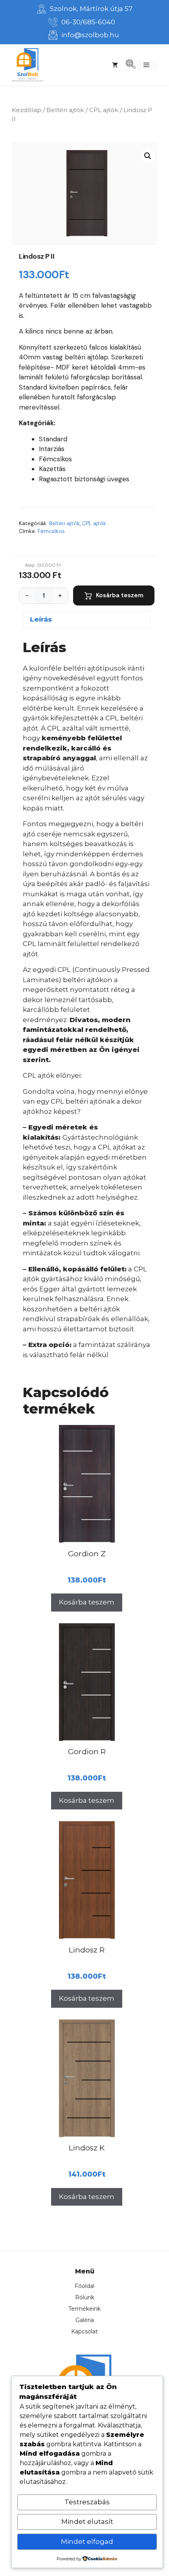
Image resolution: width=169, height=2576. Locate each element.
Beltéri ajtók (65, 110)
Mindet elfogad (87, 2542)
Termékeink (84, 2309)
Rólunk (85, 2297)
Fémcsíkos (51, 531)
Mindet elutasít (87, 2522)
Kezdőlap (27, 110)
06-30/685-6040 (88, 22)
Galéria (85, 2320)
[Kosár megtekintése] (115, 65)
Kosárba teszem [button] (87, 1602)
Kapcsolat (84, 2331)
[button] (148, 156)
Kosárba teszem (120, 595)
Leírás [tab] (41, 619)
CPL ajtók (104, 110)
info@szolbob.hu (90, 35)
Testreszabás (87, 2502)
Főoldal (84, 2286)
